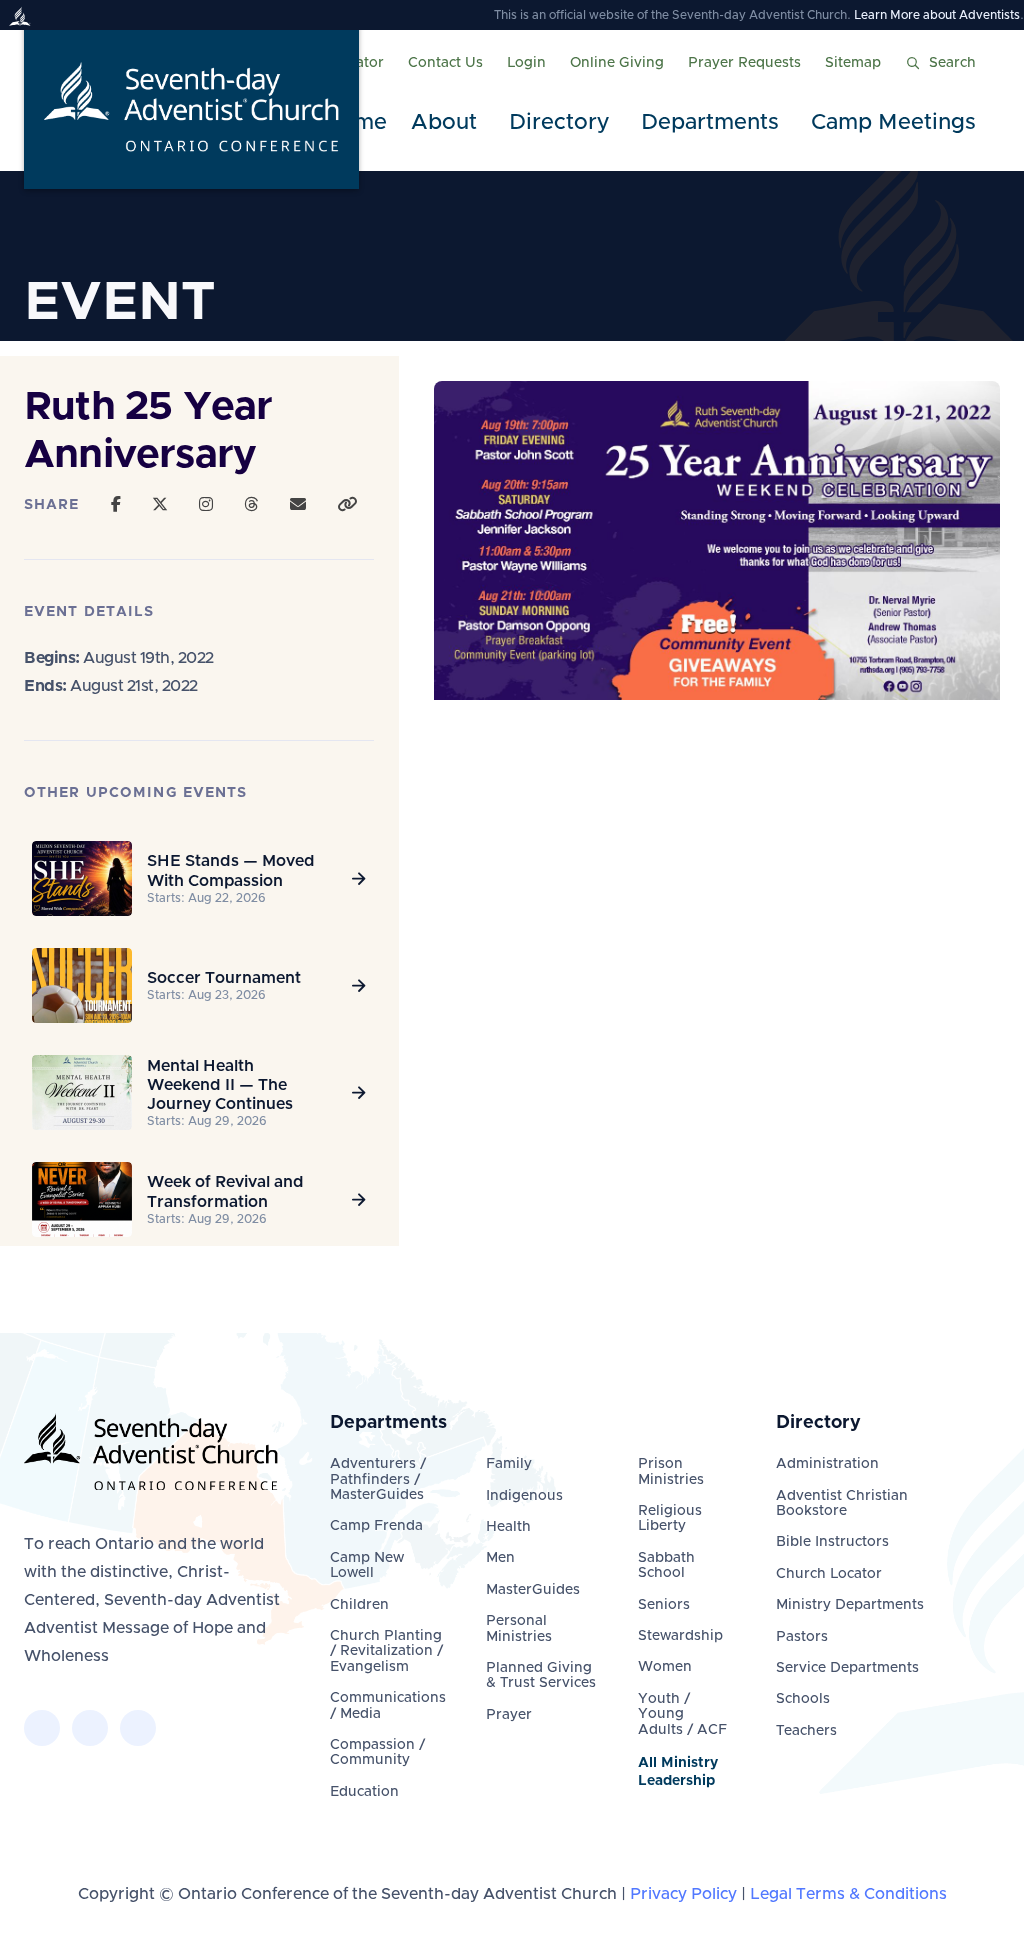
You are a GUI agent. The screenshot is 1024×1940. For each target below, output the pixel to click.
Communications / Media (388, 1705)
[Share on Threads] (251, 505)
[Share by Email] (298, 505)
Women (665, 1667)
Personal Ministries (519, 1628)
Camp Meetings (893, 123)
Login (526, 63)
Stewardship (680, 1636)
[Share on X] (160, 505)
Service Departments (847, 1668)
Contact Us (445, 63)
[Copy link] (347, 505)
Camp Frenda (376, 1526)
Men (500, 1558)
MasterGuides (533, 1590)
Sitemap (853, 63)
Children (359, 1605)
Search (952, 63)
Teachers (806, 1731)
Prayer (509, 1715)
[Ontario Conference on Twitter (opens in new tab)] (90, 1728)
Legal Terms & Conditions (848, 1894)
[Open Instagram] (206, 505)
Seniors (664, 1605)
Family (509, 1464)
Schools (803, 1699)
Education (364, 1792)
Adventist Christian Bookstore (842, 1503)
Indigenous (524, 1496)
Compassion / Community (377, 1752)
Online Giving (617, 63)
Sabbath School (666, 1565)
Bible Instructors (832, 1542)
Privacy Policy (683, 1894)
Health (508, 1527)
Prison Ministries (671, 1471)
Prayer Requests (744, 63)
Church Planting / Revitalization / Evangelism (386, 1651)
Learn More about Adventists (937, 15)
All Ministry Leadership (678, 1772)
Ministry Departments (850, 1605)
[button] (448, 123)
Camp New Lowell (367, 1565)
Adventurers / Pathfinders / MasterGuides (378, 1479)
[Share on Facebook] (116, 505)
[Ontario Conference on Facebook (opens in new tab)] (42, 1728)
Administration (827, 1464)
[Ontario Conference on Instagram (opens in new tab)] (138, 1728)
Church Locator (829, 1574)
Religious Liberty (670, 1518)
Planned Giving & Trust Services (541, 1675)
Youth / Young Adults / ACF (682, 1714)
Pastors (802, 1637)
